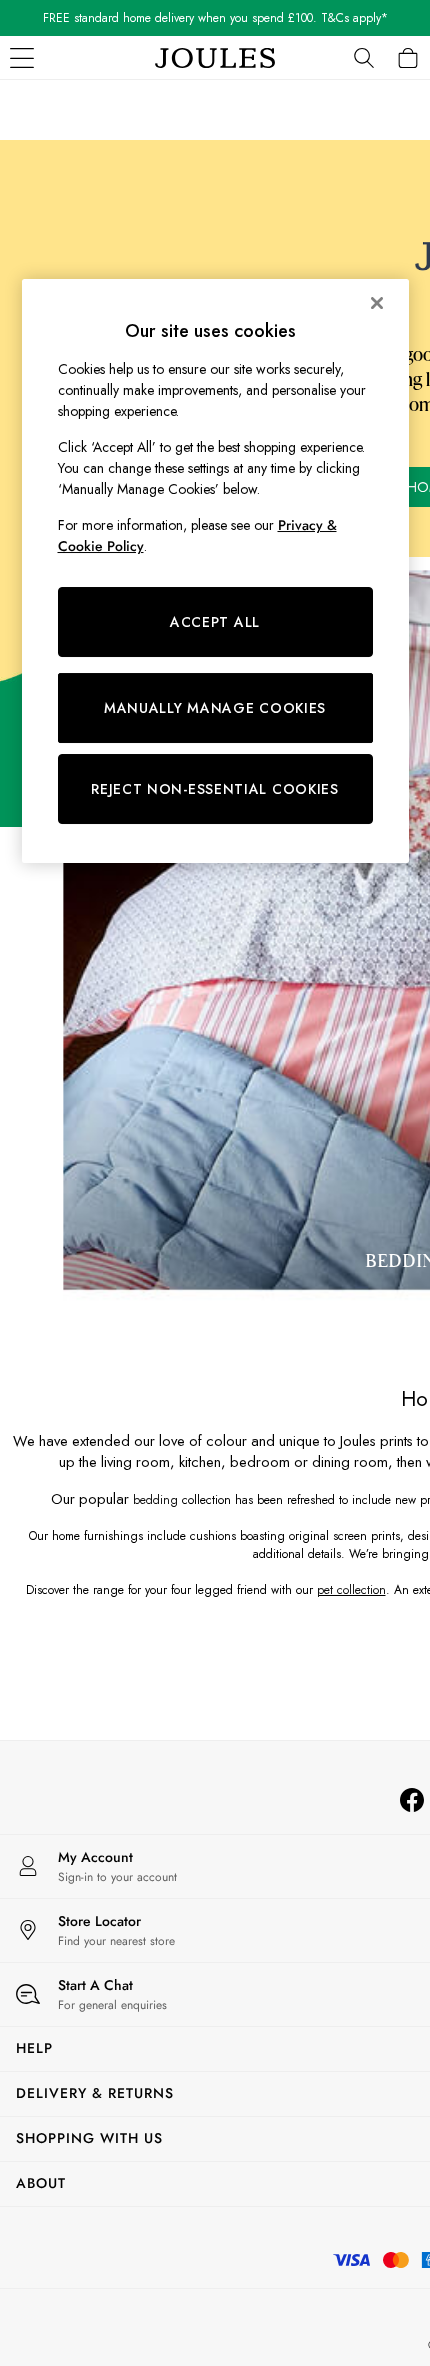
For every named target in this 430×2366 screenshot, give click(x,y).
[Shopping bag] (408, 58)
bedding (155, 1500)
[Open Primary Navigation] (22, 58)
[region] (215, 571)
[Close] (377, 303)
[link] (364, 58)
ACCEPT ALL (215, 622)
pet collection (351, 1590)
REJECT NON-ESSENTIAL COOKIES (215, 789)
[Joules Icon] (215, 58)
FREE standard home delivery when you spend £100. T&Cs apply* (215, 18)
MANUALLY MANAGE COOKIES (215, 708)
